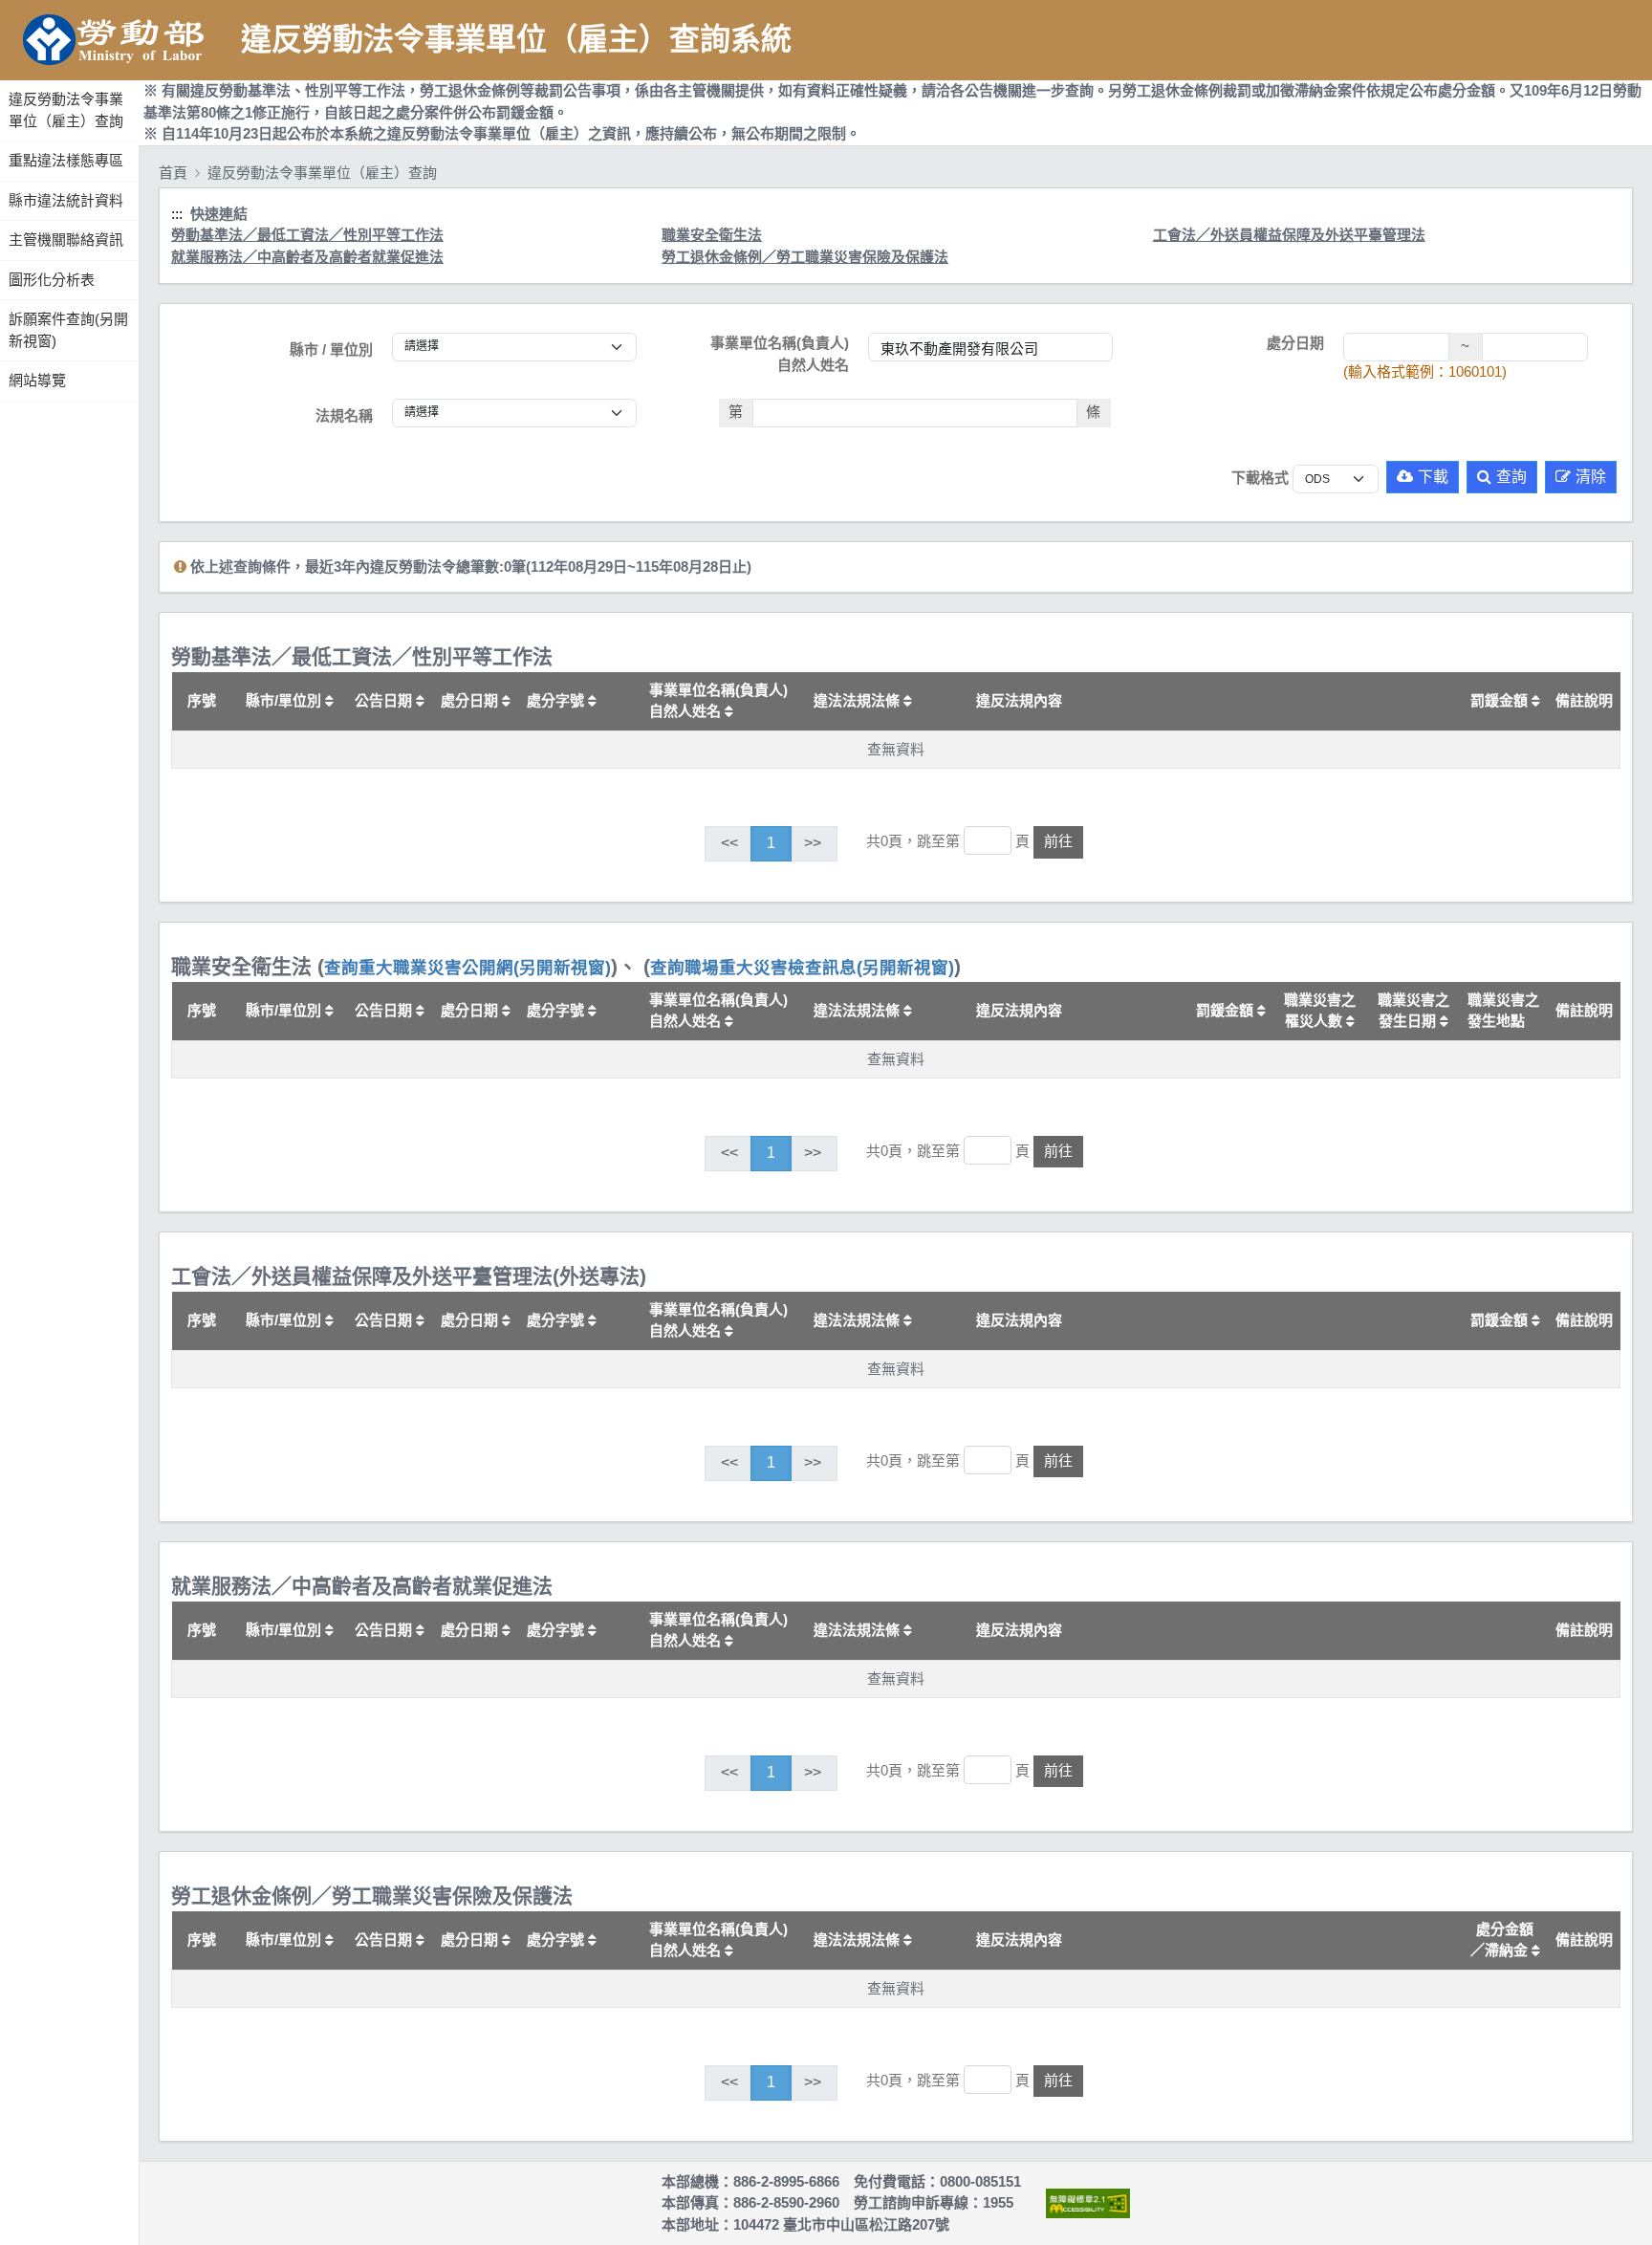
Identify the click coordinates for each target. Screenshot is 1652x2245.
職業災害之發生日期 (1413, 1011)
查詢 (1511, 477)
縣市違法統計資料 (66, 200)
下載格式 (1260, 478)
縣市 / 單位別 (331, 349)
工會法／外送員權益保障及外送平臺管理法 (1289, 235)
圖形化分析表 (52, 280)
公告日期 (385, 700)
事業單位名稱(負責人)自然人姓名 (780, 354)
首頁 (173, 173)
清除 (1591, 477)
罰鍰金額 (1501, 700)
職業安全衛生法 (712, 235)
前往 (1058, 841)
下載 (1433, 477)
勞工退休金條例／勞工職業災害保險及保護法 (805, 257)
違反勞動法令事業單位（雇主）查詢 (66, 110)
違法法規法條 (859, 700)
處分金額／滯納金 (1502, 1940)
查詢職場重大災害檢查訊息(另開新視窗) (802, 968)
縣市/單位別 (285, 700)
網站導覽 (37, 380)
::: (3, 76)
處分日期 (1295, 343)
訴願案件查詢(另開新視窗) (68, 330)
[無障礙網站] (1088, 2203)
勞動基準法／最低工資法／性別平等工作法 (307, 235)
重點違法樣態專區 (66, 160)
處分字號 (557, 700)
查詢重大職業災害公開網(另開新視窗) (467, 968)
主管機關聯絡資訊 (66, 240)
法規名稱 (344, 415)
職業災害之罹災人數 (1320, 1011)
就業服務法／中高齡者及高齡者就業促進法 (307, 257)
